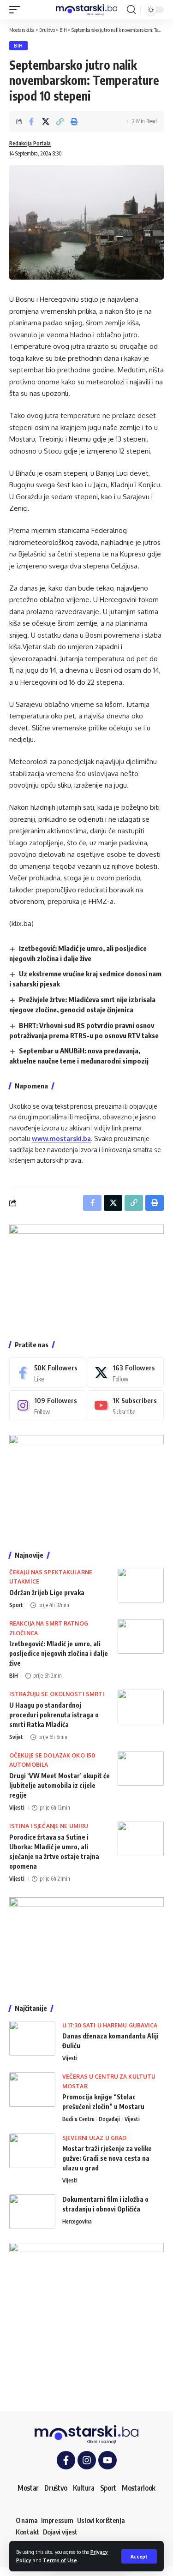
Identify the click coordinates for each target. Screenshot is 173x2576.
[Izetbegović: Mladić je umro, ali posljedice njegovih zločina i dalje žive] (141, 1636)
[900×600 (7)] (86, 1275)
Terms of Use (60, 2560)
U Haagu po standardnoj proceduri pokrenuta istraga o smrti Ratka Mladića (54, 1715)
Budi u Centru (78, 2119)
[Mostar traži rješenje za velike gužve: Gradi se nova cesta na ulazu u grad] (32, 2151)
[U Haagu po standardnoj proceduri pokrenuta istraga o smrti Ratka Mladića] (141, 1707)
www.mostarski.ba (61, 1139)
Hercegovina (77, 2221)
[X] (126, 1373)
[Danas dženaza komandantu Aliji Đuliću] (32, 2038)
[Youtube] (126, 1405)
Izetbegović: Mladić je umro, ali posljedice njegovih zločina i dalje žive (59, 1653)
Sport (16, 1605)
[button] (139, 2556)
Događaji (109, 2119)
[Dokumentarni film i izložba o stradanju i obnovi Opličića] (32, 2212)
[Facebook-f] (66, 2460)
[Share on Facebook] (31, 121)
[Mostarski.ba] (87, 10)
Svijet (16, 1737)
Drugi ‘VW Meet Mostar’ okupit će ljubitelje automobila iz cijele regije (60, 1785)
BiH (18, 46)
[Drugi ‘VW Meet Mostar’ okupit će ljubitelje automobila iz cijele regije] (141, 1768)
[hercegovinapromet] (86, 2320)
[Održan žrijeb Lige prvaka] (141, 1585)
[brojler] (86, 1485)
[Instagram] (47, 1405)
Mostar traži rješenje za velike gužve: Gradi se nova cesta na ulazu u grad (107, 2158)
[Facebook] (47, 1373)
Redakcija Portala (30, 143)
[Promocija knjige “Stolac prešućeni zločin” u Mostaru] (32, 2089)
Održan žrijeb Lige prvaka (47, 1593)
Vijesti (17, 1808)
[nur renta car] (86, 1943)
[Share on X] (46, 121)
